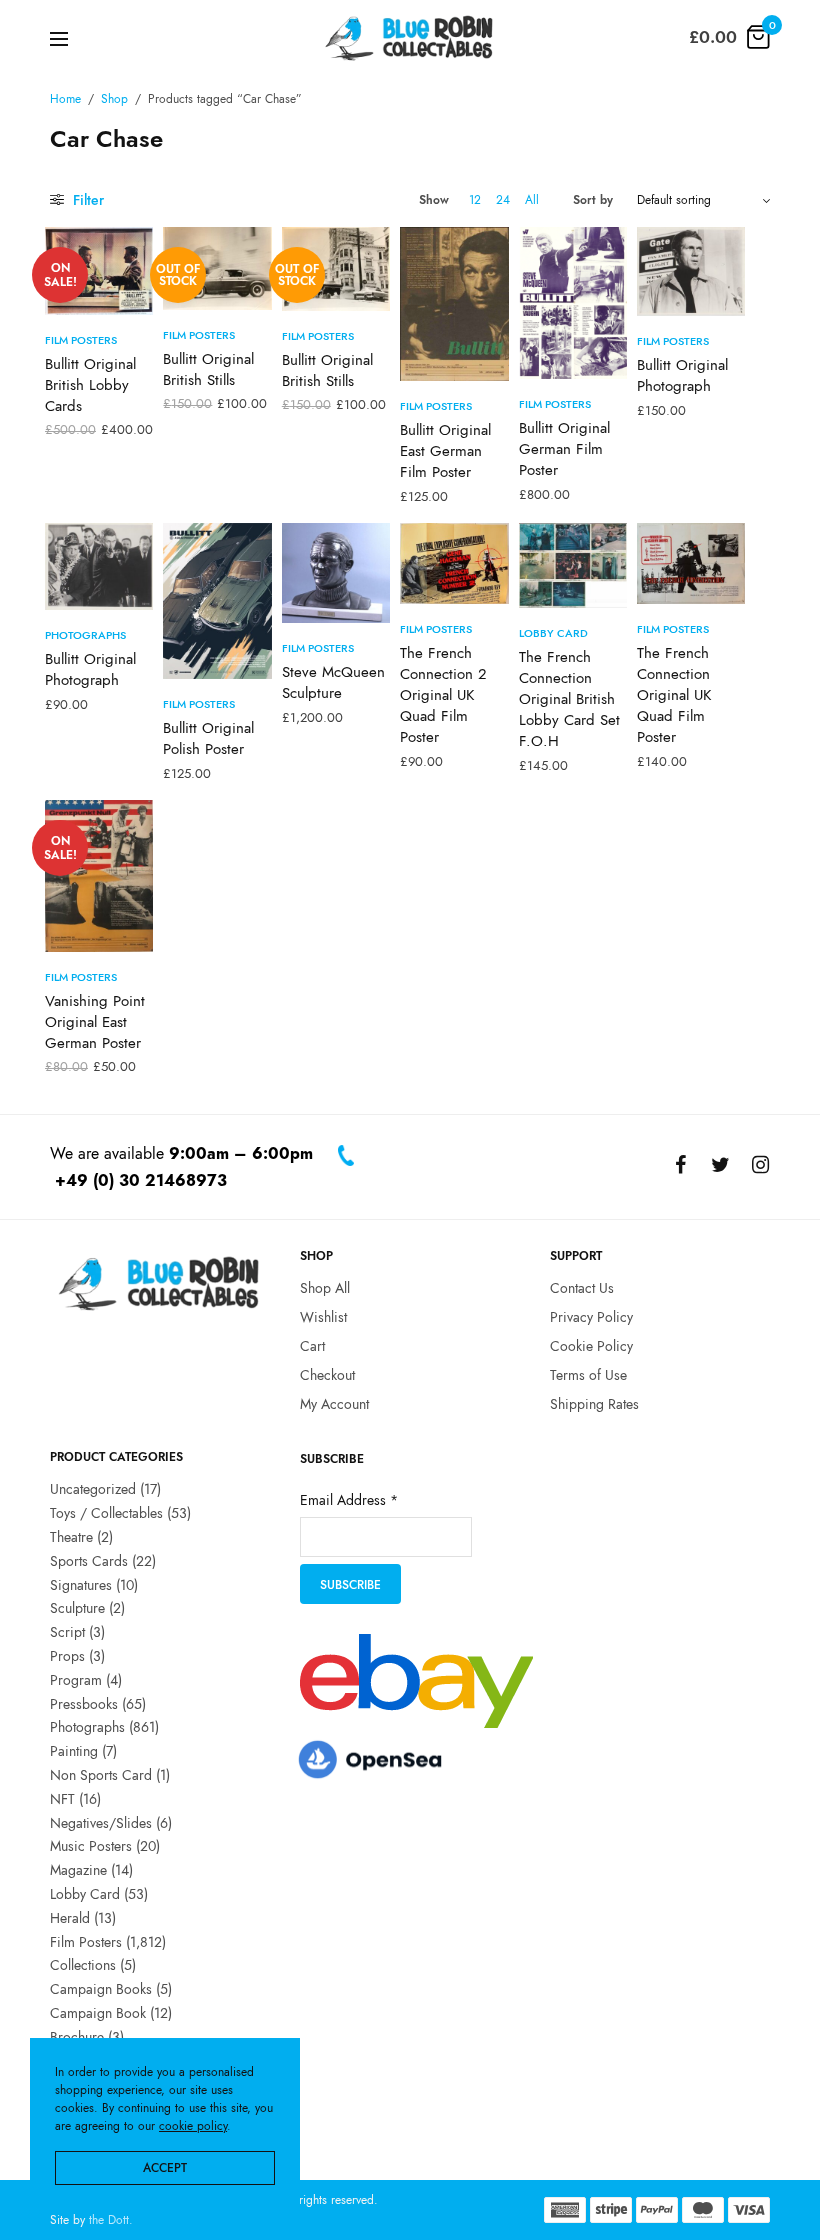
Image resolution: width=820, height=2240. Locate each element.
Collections (83, 1965)
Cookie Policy (591, 1346)
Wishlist (323, 1317)
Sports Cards (89, 1561)
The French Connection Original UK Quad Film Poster (674, 695)
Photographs (85, 635)
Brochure (77, 2037)
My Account (334, 1403)
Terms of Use (588, 1375)
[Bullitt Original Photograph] (691, 271)
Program (76, 1680)
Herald (70, 1918)
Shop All (325, 1288)
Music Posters (91, 1846)
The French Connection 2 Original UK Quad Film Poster (443, 695)
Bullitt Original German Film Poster (564, 449)
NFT (62, 1799)
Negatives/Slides (101, 1822)
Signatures (81, 1584)
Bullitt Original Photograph (682, 375)
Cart (312, 1346)
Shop (114, 99)
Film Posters (81, 340)
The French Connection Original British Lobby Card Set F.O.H (569, 699)
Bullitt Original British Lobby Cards (90, 385)
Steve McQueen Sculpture (333, 682)
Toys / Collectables (106, 1513)
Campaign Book (98, 2013)
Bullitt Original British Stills (208, 369)
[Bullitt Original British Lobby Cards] (99, 271)
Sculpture (77, 1608)
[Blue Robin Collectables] (409, 37)
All (532, 200)
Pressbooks (84, 1703)
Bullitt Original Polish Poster (208, 738)
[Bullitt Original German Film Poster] (573, 303)
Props (67, 1656)
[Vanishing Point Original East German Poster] (99, 876)
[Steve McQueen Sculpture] (336, 573)
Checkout (327, 1375)
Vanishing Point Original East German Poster (95, 1022)
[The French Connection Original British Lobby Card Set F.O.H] (573, 565)
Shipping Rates (594, 1403)
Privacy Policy (591, 1317)
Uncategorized (93, 1489)
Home (65, 99)
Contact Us (582, 1288)
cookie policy (193, 2126)
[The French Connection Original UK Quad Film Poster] (691, 563)
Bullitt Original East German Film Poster (445, 451)
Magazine (78, 1870)
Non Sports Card (101, 1775)
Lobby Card (553, 633)
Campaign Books (101, 1989)
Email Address (349, 1500)
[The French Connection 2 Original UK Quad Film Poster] (454, 563)
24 (503, 200)
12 (475, 200)
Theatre (71, 1537)
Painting (74, 1751)
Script (67, 1632)
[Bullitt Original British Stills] (217, 268)
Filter (86, 200)
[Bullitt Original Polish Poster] (217, 601)
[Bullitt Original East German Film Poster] (454, 304)
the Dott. (111, 2220)
